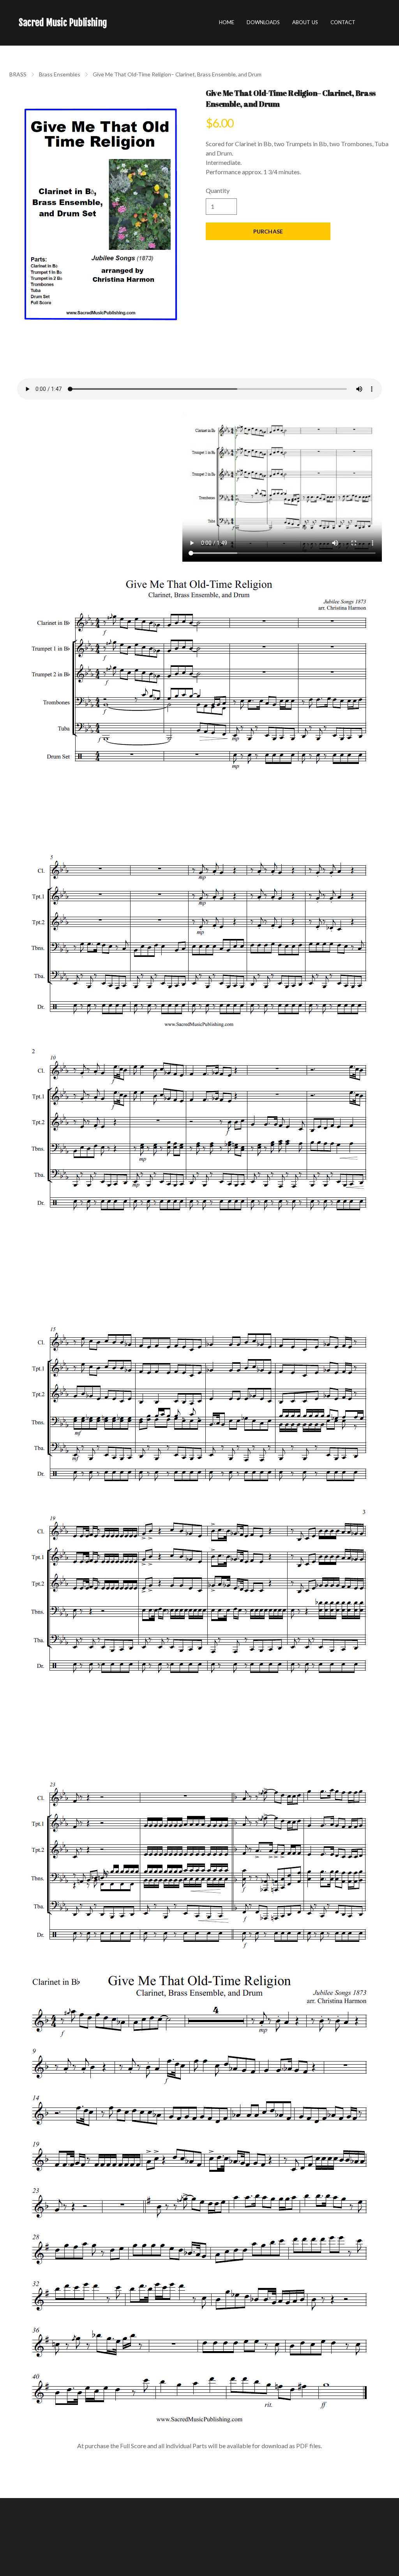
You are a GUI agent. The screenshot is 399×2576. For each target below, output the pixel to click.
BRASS (18, 74)
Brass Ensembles (60, 74)
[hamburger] (117, 23)
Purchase (268, 231)
